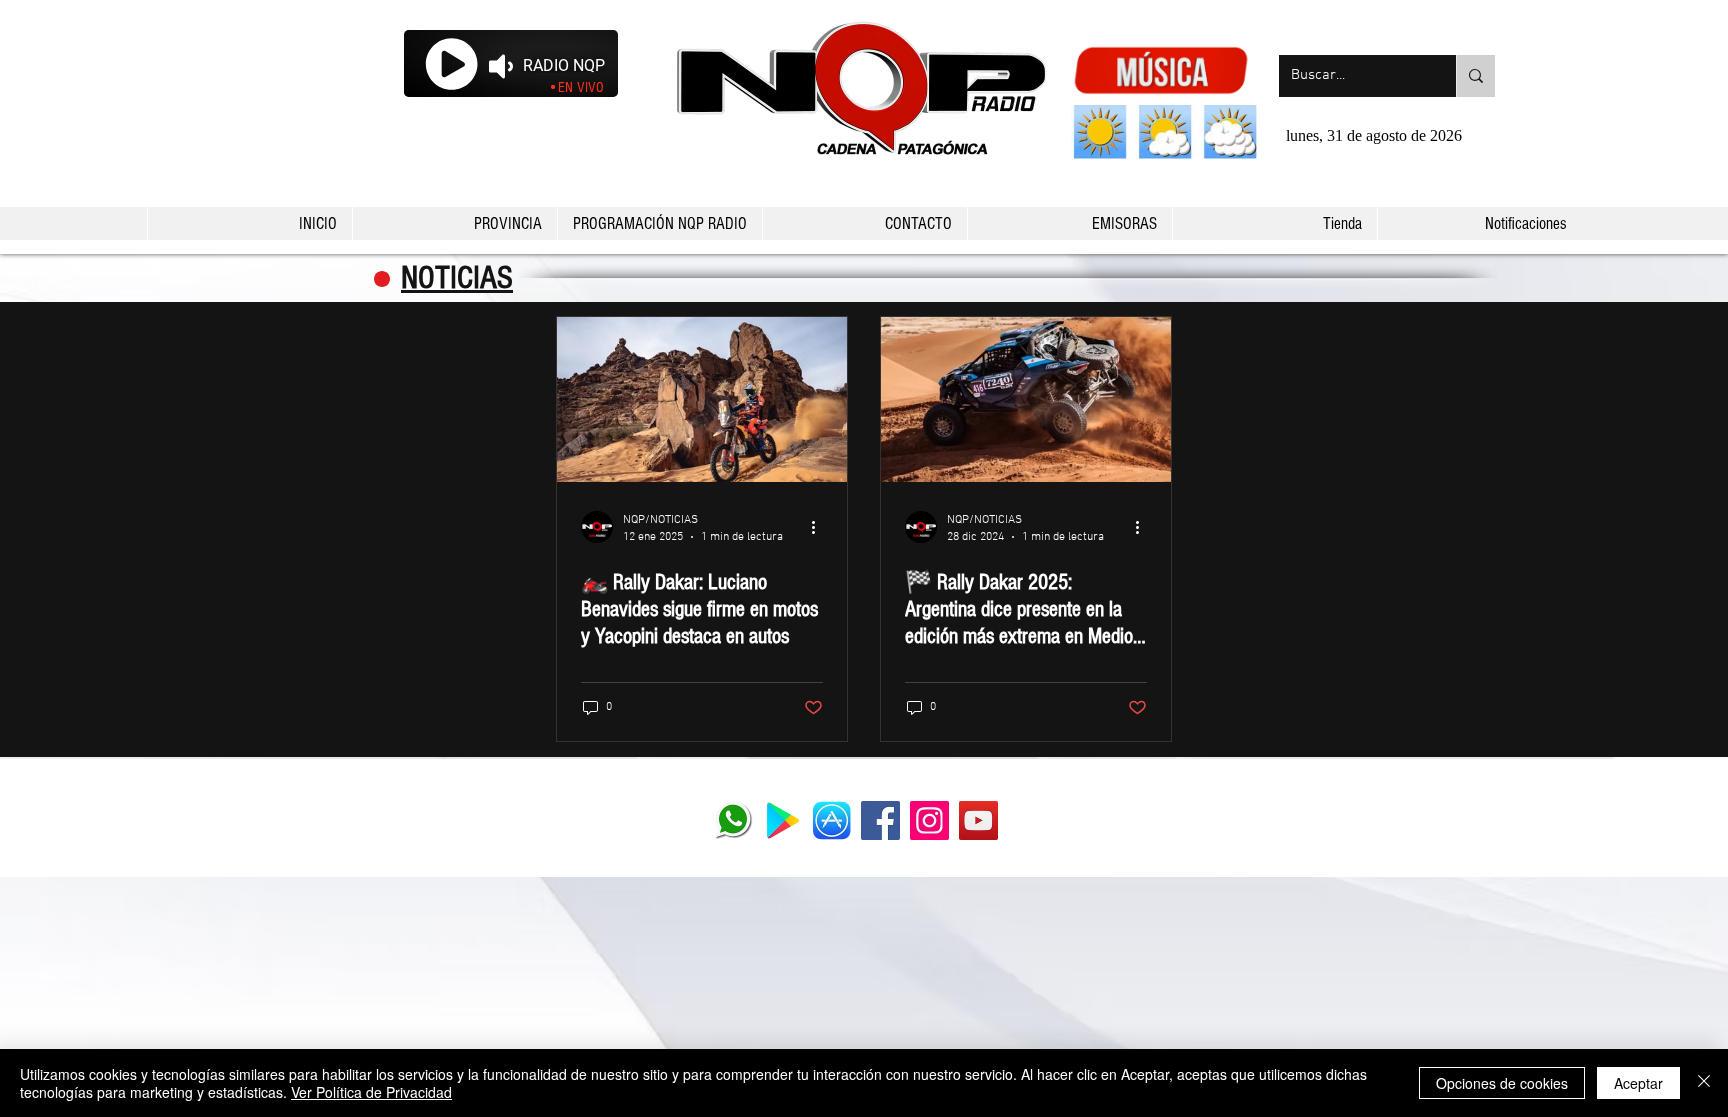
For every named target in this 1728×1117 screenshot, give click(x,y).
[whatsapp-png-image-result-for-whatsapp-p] (733, 820)
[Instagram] (929, 820)
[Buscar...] (1475, 76)
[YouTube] (978, 820)
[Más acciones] (820, 527)
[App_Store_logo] (831, 820)
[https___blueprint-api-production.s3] (782, 820)
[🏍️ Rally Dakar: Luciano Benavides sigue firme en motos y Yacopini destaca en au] (702, 399)
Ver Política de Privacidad (371, 1092)
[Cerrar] (1704, 1083)
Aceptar (1638, 1083)
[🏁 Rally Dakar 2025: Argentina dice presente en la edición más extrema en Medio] (1026, 399)
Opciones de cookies (1502, 1083)
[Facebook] (880, 820)
